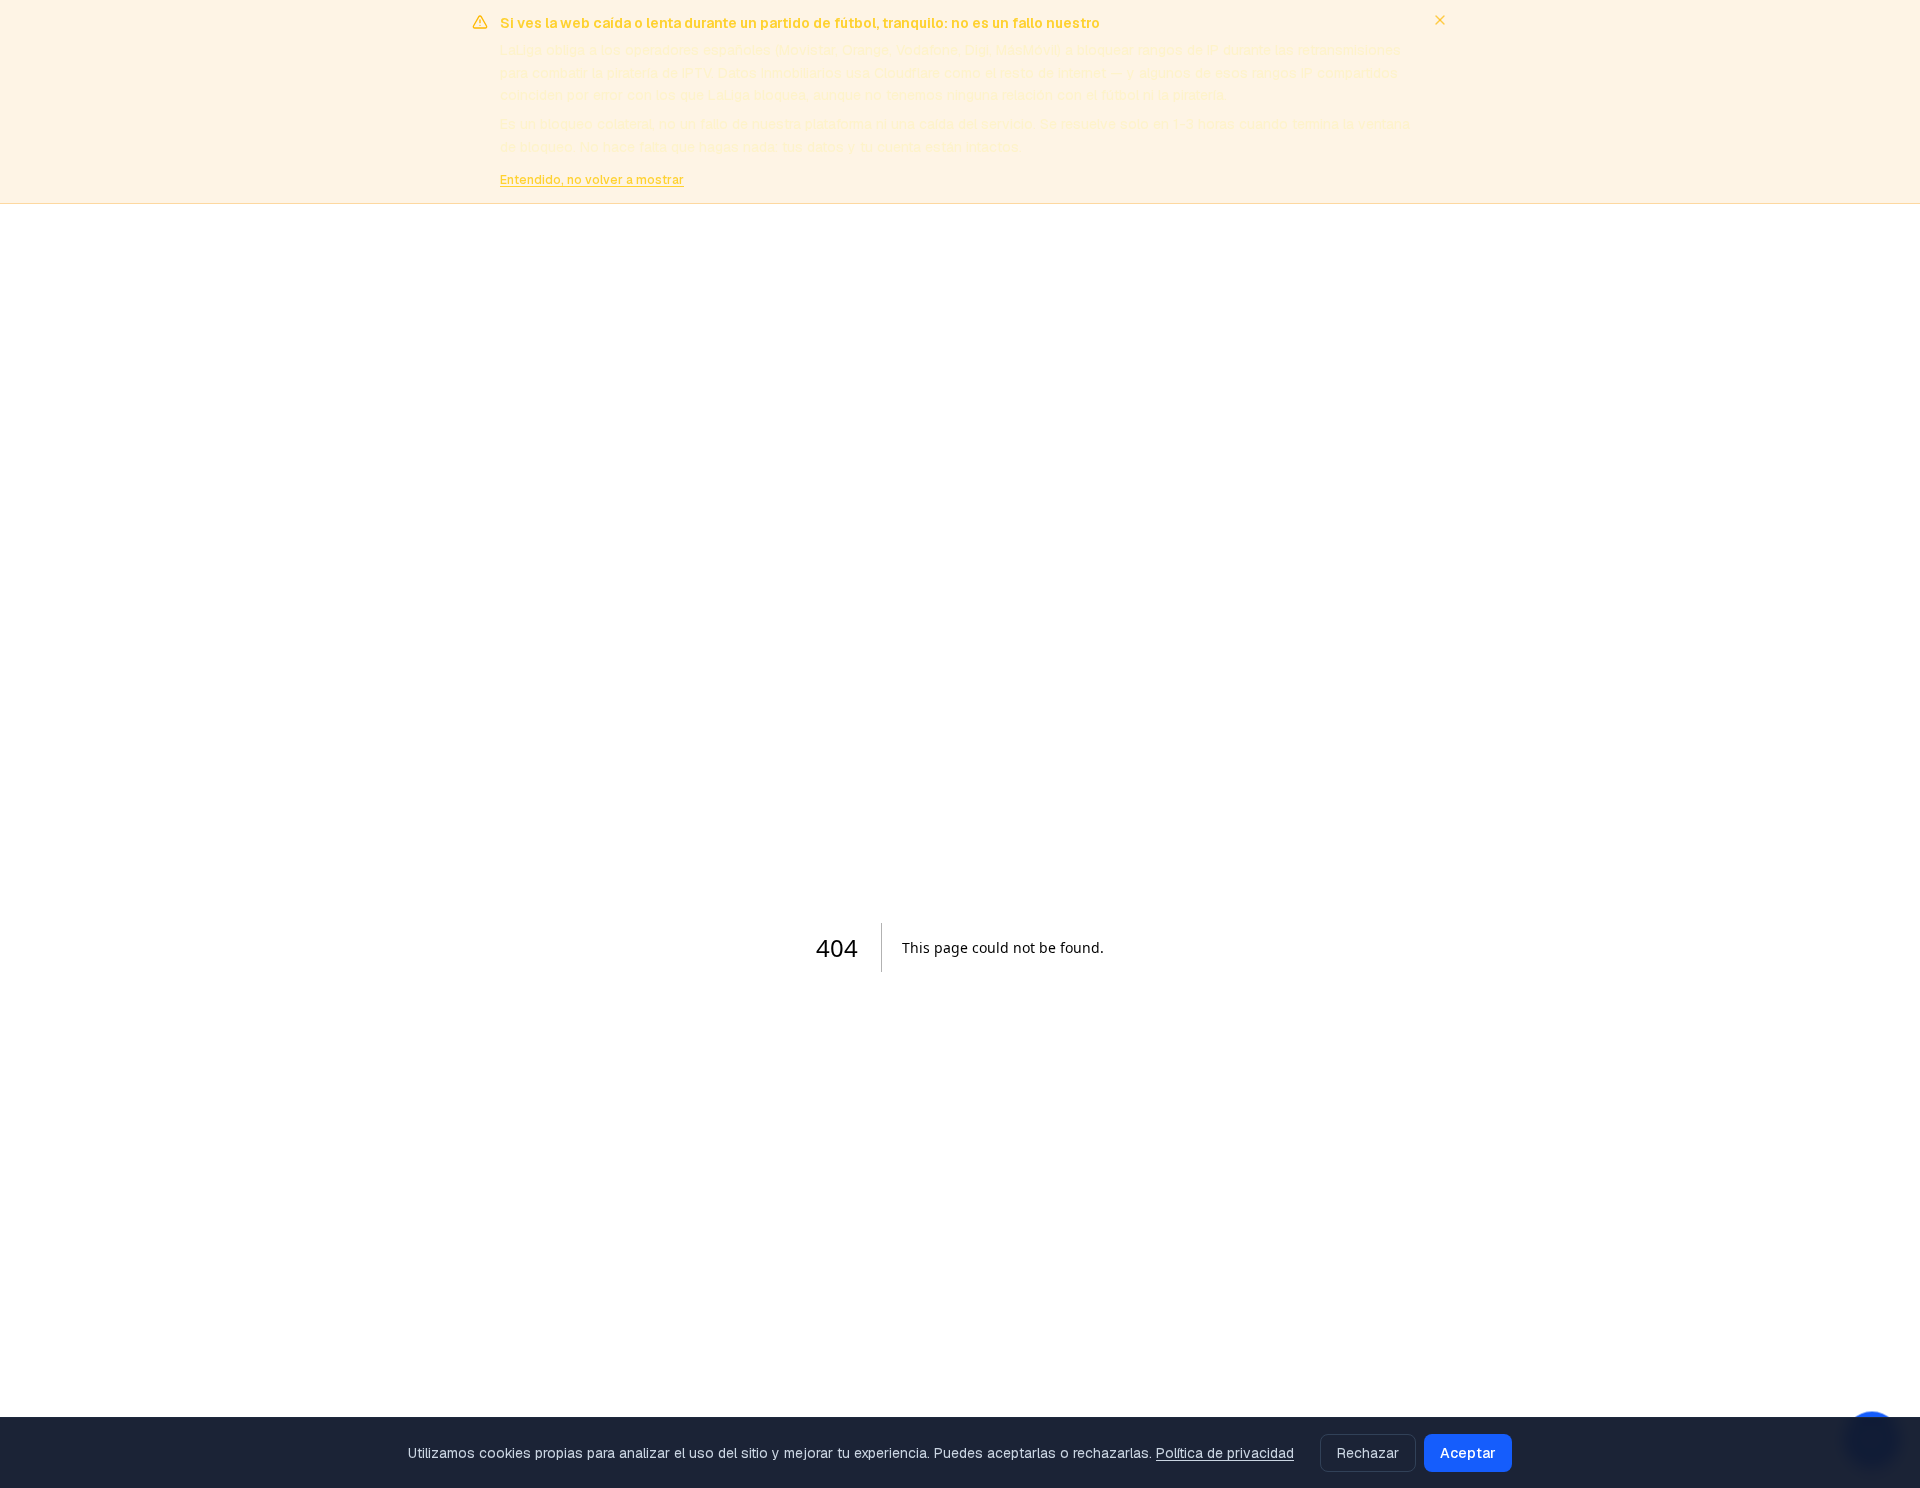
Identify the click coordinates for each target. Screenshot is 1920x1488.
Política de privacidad (1225, 1453)
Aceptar (1468, 1453)
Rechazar (1368, 1453)
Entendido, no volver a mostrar (592, 180)
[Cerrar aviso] (1440, 20)
